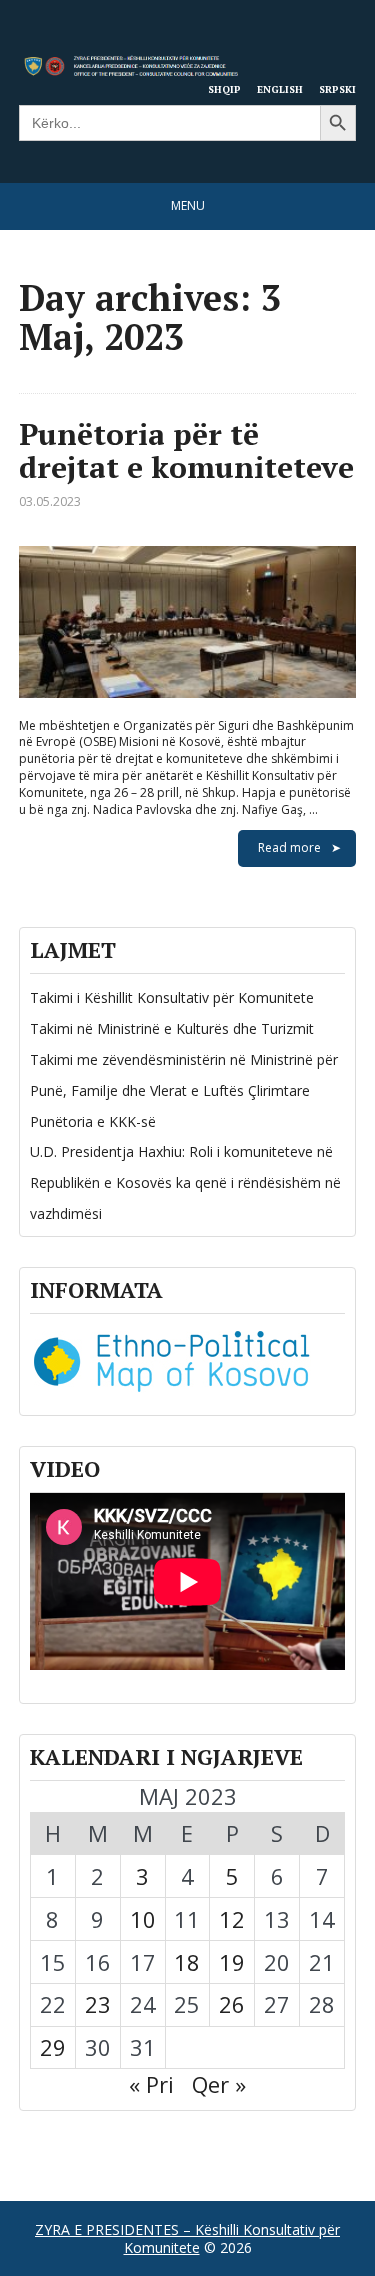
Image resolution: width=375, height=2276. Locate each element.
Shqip (224, 89)
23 (98, 2004)
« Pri (151, 2084)
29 (53, 2047)
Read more (289, 847)
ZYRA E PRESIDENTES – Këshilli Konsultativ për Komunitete (187, 2238)
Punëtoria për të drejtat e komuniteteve (186, 450)
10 (143, 1919)
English (280, 89)
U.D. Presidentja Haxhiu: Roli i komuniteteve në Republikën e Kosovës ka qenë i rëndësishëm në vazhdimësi (185, 1182)
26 (232, 2004)
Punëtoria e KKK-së (93, 1121)
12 (232, 1919)
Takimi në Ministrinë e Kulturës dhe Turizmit (172, 1028)
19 (232, 1962)
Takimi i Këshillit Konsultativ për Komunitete (172, 997)
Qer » (219, 2084)
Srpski (337, 89)
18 (187, 1962)
